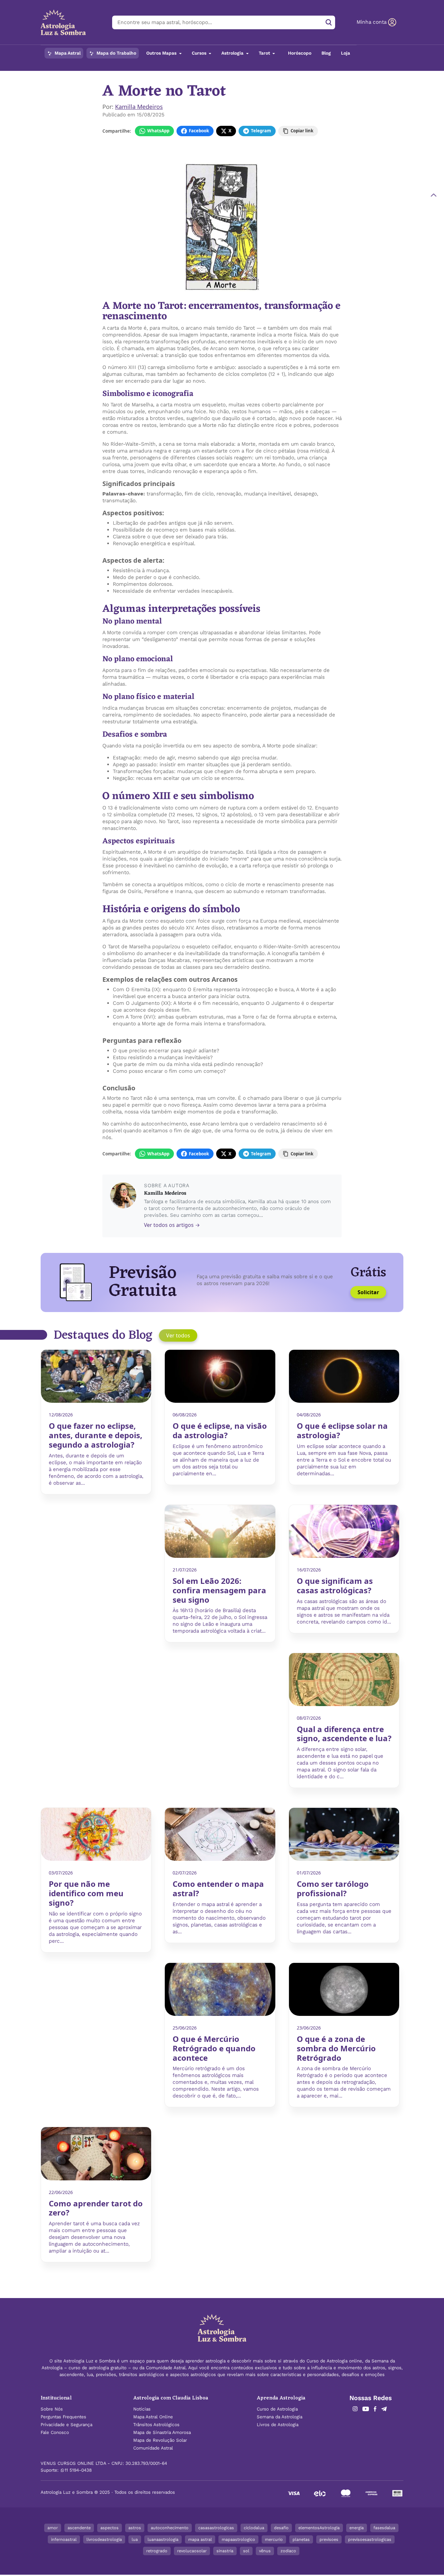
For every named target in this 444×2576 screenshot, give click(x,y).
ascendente (79, 2528)
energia (357, 2528)
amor (53, 2528)
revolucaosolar (192, 2551)
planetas (301, 2539)
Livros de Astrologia (278, 2425)
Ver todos (178, 1335)
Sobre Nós (52, 2409)
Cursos (200, 53)
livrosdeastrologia (104, 2539)
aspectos (110, 2528)
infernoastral (64, 2539)
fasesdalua (384, 2528)
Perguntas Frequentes (63, 2417)
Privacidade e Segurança (66, 2425)
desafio (281, 2528)
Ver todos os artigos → (172, 1225)
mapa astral (200, 2539)
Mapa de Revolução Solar (160, 2440)
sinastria (225, 2551)
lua (135, 2539)
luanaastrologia (163, 2539)
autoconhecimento (170, 2528)
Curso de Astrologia (277, 2409)
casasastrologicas (216, 2528)
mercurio (274, 2539)
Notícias (142, 2409)
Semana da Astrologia (280, 2417)
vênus (265, 2551)
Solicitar (368, 1292)
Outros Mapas (162, 53)
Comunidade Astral (153, 2448)
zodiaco (288, 2551)
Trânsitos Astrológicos (156, 2425)
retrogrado (157, 2551)
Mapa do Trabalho (116, 53)
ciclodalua (254, 2528)
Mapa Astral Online (153, 2417)
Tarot (265, 53)
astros (135, 2528)
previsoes (329, 2539)
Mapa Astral (67, 53)
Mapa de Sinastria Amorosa (162, 2432)
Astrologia (233, 53)
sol (246, 2551)
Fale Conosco (55, 2432)
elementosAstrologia (319, 2528)
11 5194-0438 (78, 2470)
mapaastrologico (238, 2539)
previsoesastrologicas (370, 2539)
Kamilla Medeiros (139, 107)
